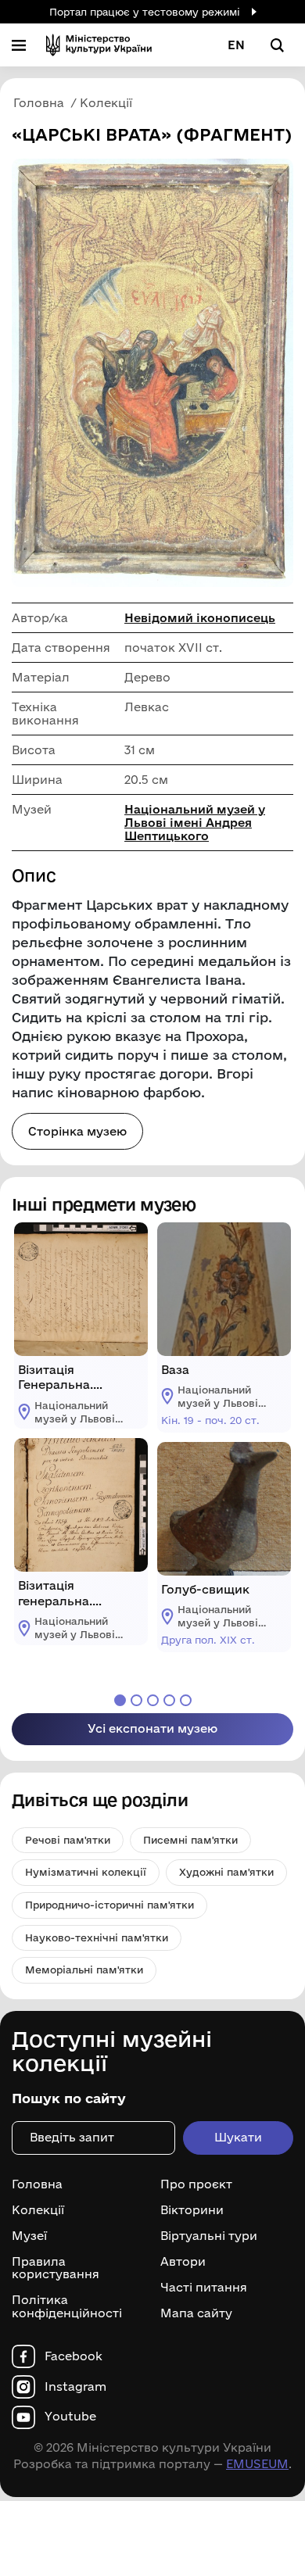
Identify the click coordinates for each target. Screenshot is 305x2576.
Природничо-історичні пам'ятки (109, 1905)
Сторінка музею (77, 1131)
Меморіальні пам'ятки (84, 1970)
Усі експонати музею (152, 1728)
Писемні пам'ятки (190, 1840)
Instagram (75, 2387)
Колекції (38, 2210)
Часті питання (204, 2288)
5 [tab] (186, 1700)
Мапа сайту (196, 2313)
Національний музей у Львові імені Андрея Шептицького (195, 823)
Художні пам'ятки (226, 1872)
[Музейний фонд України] (99, 45)
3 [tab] (153, 1700)
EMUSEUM (257, 2464)
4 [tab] (169, 1700)
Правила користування (56, 2268)
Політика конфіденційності (67, 2307)
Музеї (29, 2236)
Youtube (70, 2417)
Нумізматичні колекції (86, 1872)
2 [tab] (136, 1700)
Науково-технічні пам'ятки (97, 1937)
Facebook (74, 2356)
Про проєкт (196, 2184)
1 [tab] (120, 1700)
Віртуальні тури (209, 2236)
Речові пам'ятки (68, 1840)
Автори (183, 2262)
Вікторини (192, 2210)
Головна (37, 2184)
